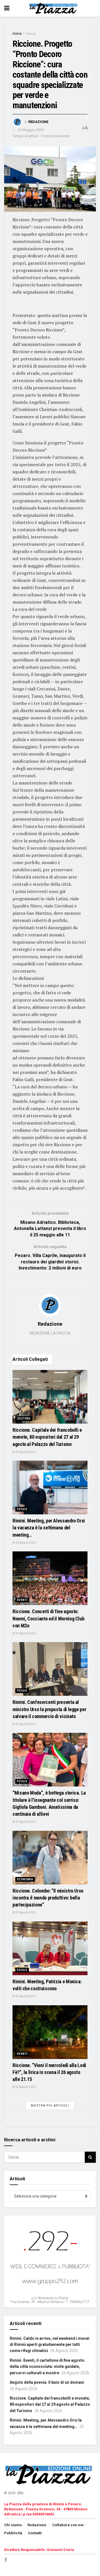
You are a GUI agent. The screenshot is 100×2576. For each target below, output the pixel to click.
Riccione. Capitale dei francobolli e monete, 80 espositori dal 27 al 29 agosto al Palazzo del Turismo (47, 1437)
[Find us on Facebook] (6, 2560)
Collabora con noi (68, 2525)
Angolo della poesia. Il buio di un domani (47, 2382)
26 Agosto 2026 (25, 1452)
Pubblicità (13, 2533)
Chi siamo (13, 2525)
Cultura (24, 1419)
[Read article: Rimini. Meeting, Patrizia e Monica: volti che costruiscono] (50, 1948)
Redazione (38, 122)
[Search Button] (90, 2157)
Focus (31, 34)
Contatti (35, 2533)
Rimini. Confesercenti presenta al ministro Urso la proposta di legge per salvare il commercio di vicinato (49, 1709)
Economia (25, 1879)
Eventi (22, 1600)
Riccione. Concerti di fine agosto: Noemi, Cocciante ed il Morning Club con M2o (48, 1618)
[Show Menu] (7, 8)
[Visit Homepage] (54, 8)
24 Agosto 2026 (25, 1996)
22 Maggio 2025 (31, 130)
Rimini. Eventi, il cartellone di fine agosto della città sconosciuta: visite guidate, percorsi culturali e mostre (47, 2367)
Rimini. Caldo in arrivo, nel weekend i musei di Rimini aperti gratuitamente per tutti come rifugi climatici (50, 2345)
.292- (20, 2493)
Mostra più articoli (50, 2106)
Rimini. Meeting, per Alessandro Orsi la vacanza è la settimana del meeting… (49, 1528)
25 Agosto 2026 (25, 1724)
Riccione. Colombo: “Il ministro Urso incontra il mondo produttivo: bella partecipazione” (48, 1898)
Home (17, 34)
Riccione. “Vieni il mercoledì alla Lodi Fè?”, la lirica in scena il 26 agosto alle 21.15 (49, 2072)
